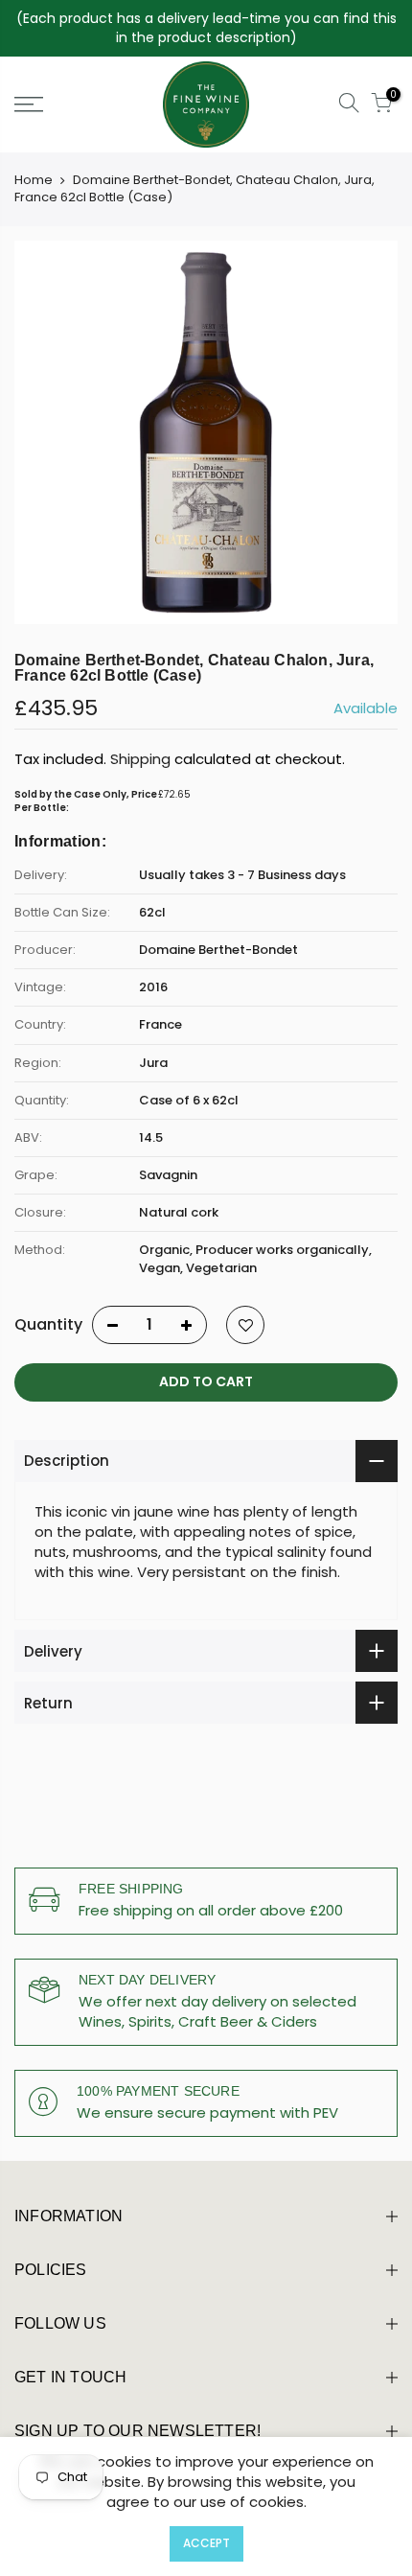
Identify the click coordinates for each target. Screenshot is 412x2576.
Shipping (140, 759)
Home (34, 180)
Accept (206, 2543)
